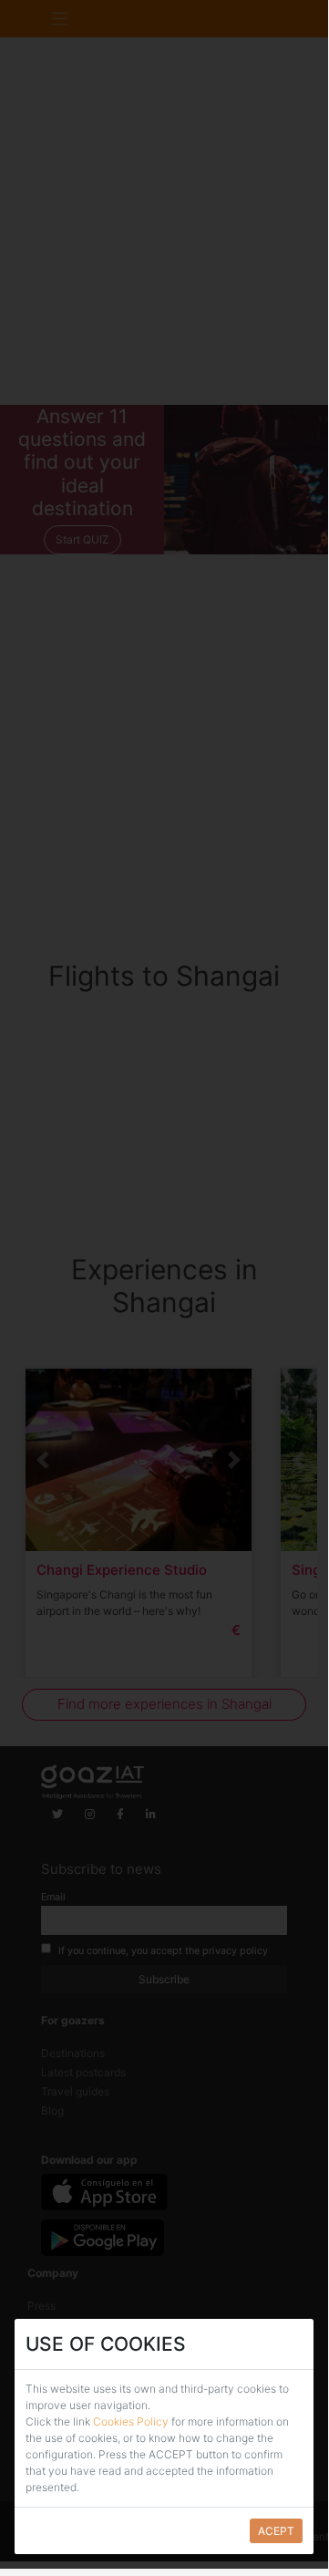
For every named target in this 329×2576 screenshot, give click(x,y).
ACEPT (276, 2531)
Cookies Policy (132, 2421)
